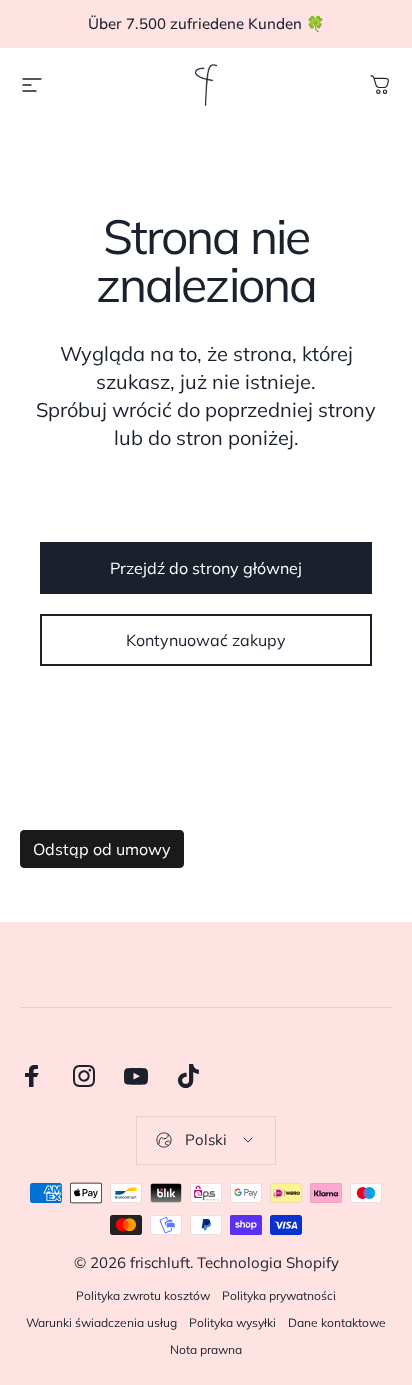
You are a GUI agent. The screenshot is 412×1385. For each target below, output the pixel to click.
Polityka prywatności (279, 1295)
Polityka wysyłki (232, 1322)
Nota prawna (206, 1349)
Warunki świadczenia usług (101, 1322)
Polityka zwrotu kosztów (143, 1295)
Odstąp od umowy (102, 849)
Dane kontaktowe (337, 1322)
